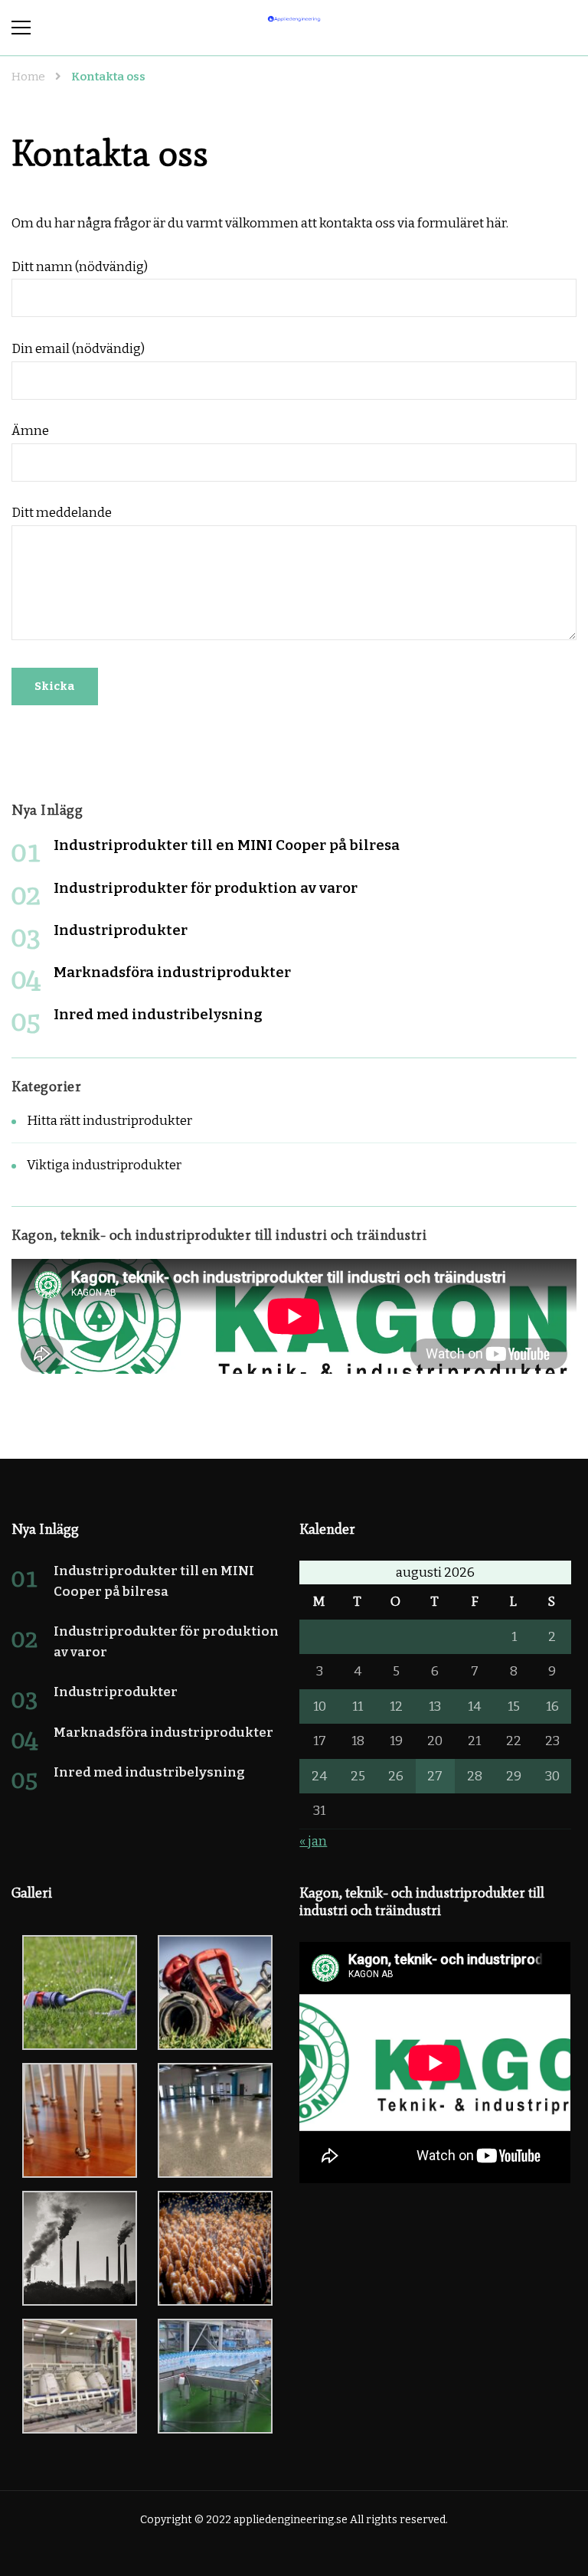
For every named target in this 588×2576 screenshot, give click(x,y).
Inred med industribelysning (158, 1014)
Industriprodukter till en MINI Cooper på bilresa (227, 845)
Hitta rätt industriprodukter (109, 1121)
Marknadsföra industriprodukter (172, 972)
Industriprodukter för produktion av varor (206, 888)
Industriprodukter (121, 930)
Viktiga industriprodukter (104, 1165)
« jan (313, 1841)
